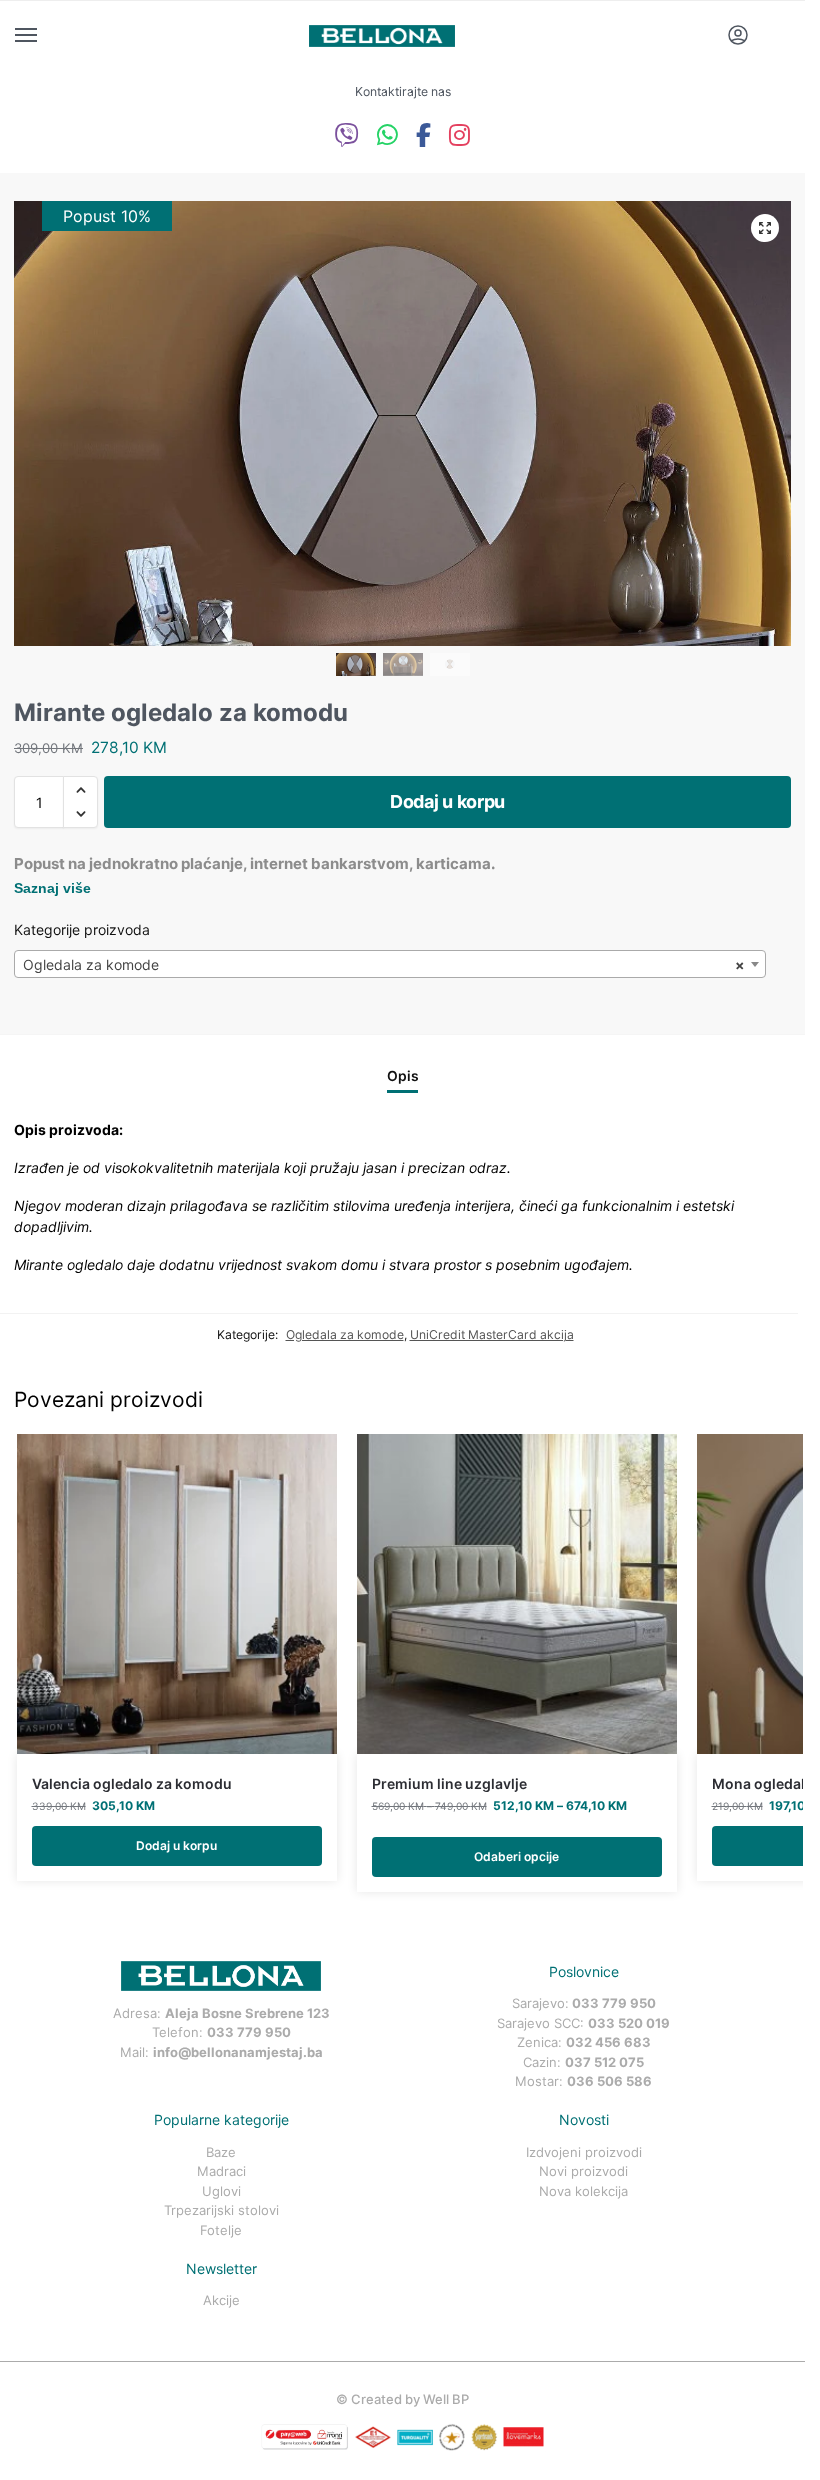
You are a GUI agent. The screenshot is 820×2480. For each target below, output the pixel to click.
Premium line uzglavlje (449, 1783)
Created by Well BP (410, 2399)
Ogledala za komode (345, 1334)
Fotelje (221, 2230)
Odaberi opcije (516, 1856)
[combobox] (390, 964)
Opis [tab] (403, 1076)
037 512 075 (604, 2062)
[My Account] (738, 36)
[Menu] (45, 36)
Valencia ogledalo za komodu (132, 1783)
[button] (765, 228)
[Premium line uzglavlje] (517, 1594)
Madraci (221, 2171)
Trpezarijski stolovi (221, 2210)
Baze (221, 2152)
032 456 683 (608, 2042)
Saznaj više (52, 888)
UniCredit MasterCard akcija (492, 1334)
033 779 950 (249, 2032)
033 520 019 (629, 2023)
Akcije (221, 2300)
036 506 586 (609, 2081)
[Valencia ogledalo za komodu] (177, 1594)
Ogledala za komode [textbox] (384, 964)
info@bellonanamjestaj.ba (238, 2052)
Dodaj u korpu (447, 801)
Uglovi (221, 2191)
